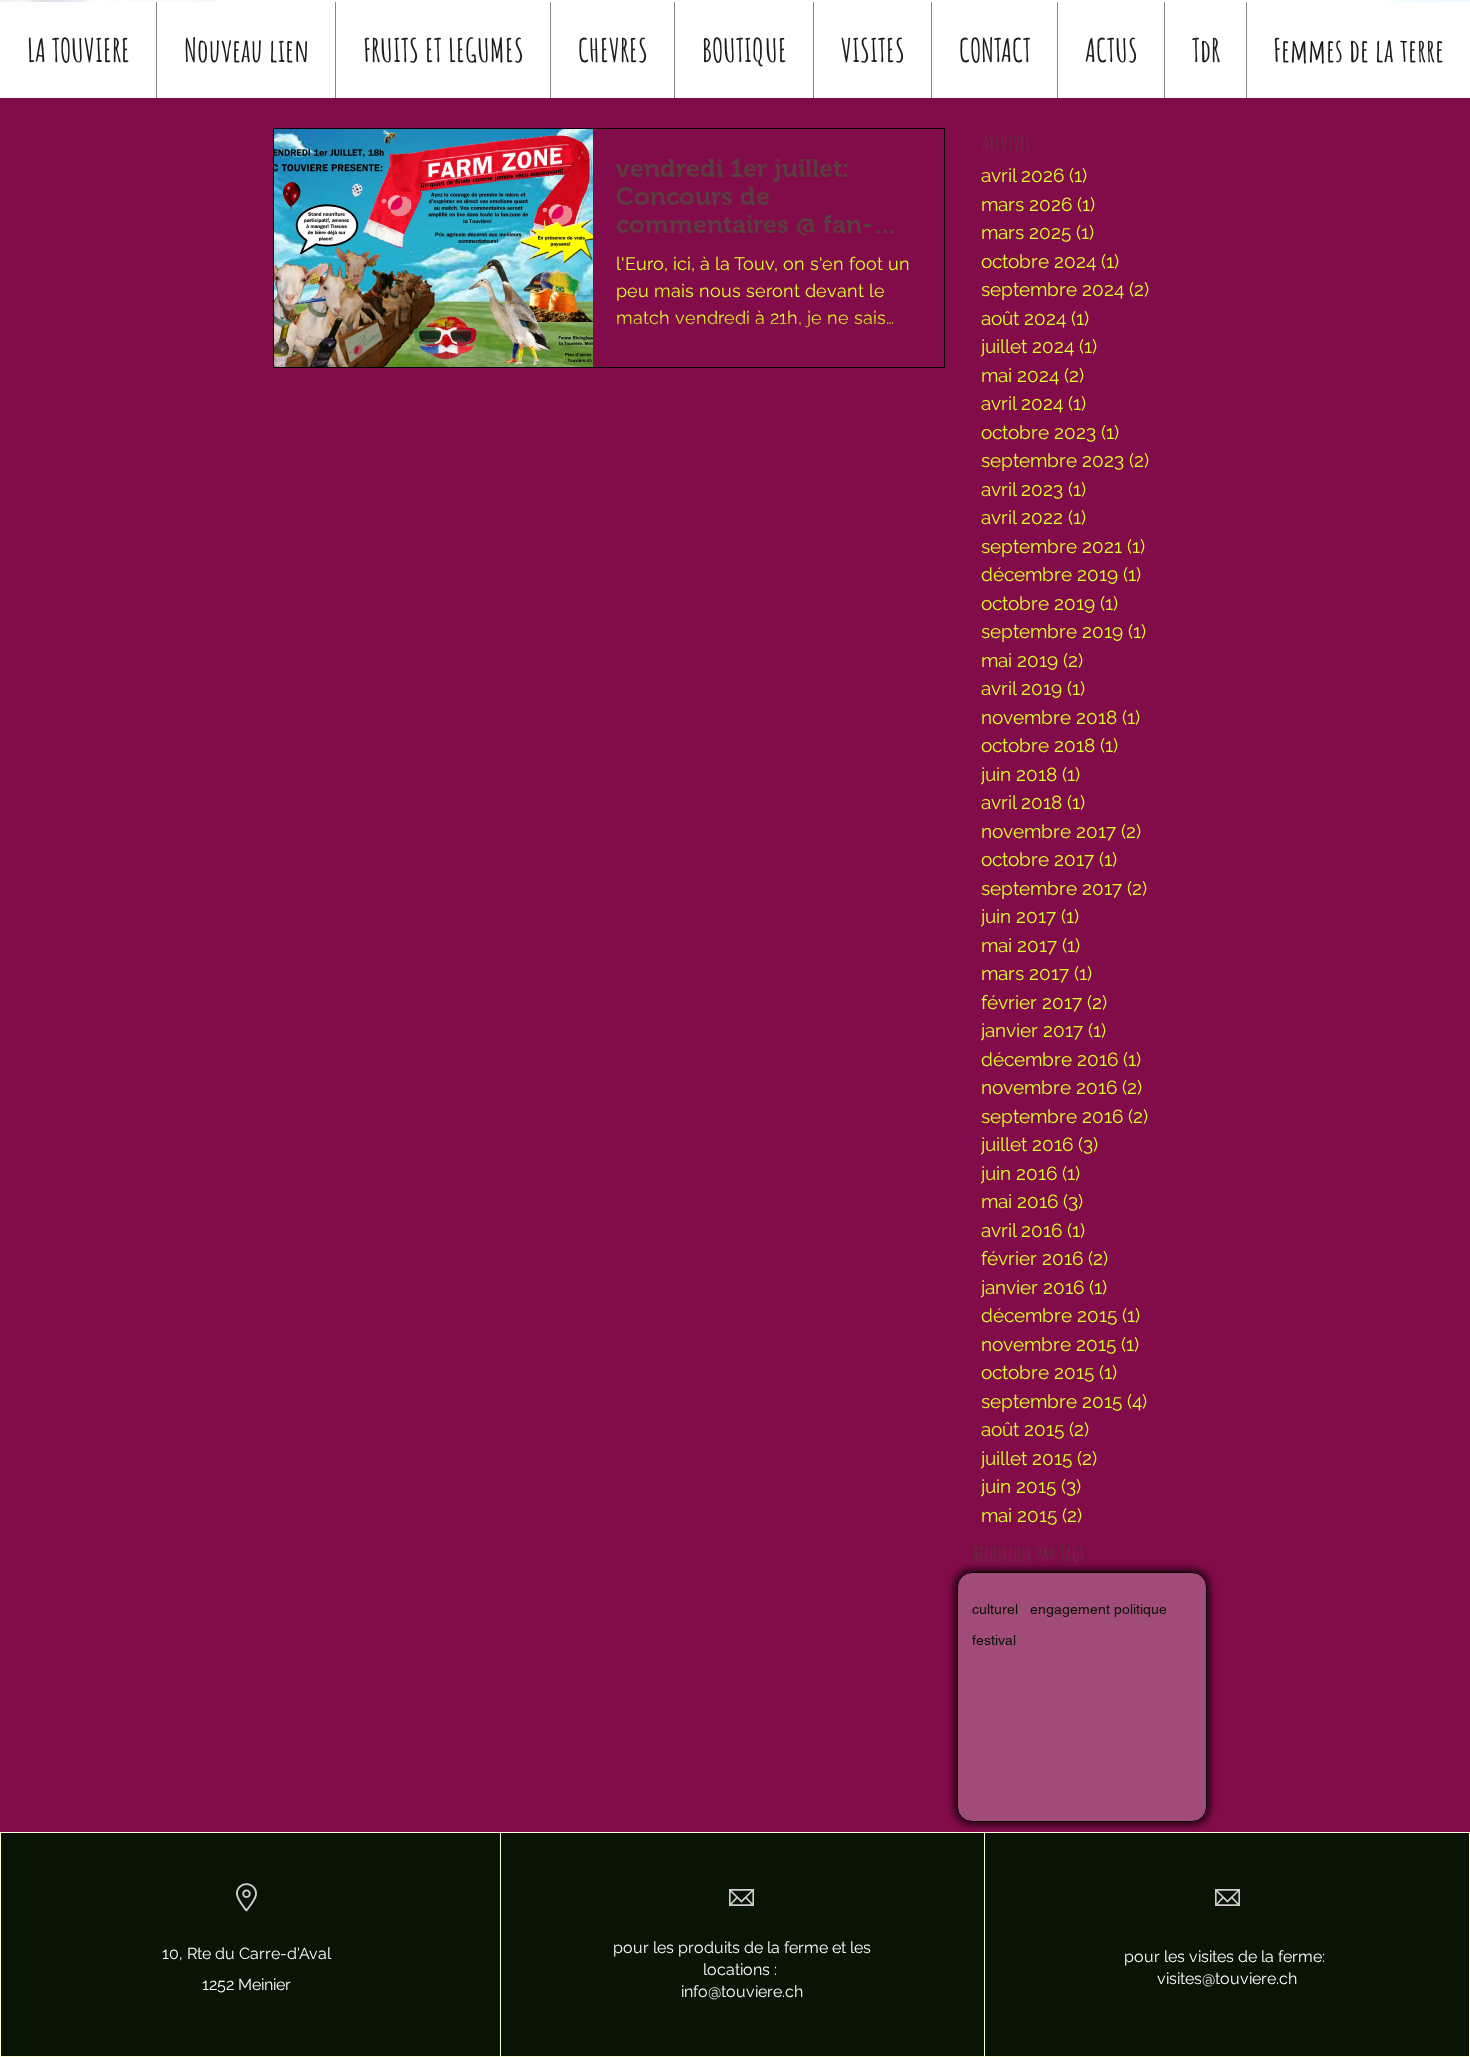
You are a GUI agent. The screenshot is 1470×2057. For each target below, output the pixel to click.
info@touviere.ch (742, 1991)
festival (994, 1640)
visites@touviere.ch (1227, 1978)
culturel (995, 1609)
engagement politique (1098, 1609)
